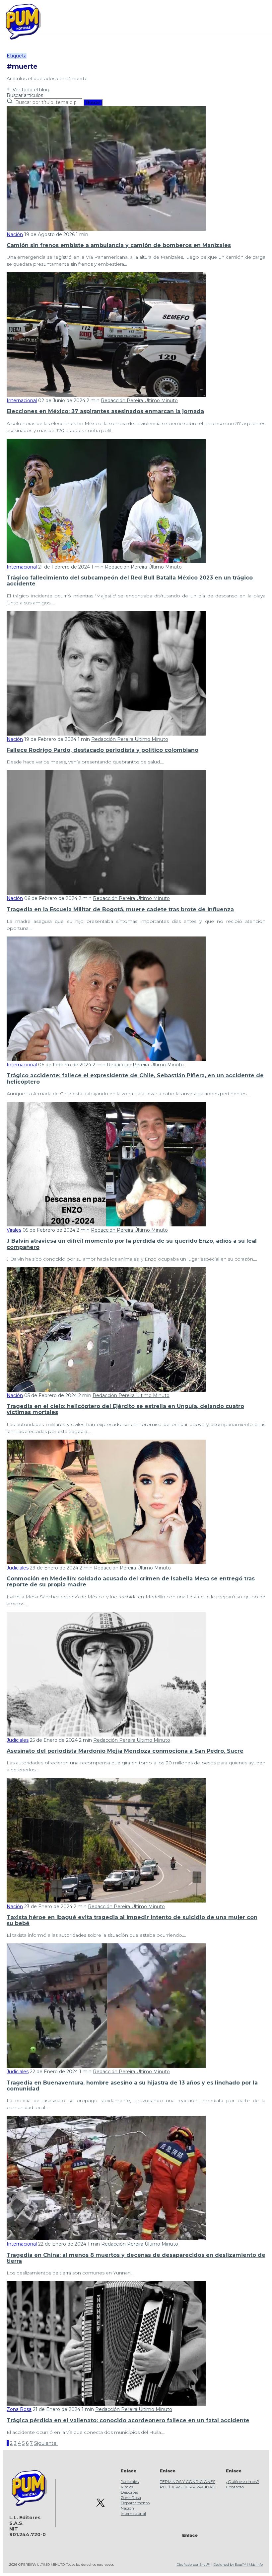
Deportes (129, 2492)
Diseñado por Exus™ (193, 2565)
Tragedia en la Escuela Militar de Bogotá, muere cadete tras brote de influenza (120, 909)
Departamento (135, 2503)
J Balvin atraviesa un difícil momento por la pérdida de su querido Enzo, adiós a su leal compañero (132, 1244)
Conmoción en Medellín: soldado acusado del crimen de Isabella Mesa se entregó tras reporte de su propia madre (131, 1582)
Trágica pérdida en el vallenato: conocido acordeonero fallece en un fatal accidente (128, 2420)
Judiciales (18, 1568)
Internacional (22, 400)
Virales (14, 1230)
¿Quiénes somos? (242, 2482)
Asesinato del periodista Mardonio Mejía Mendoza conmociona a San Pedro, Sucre (125, 1751)
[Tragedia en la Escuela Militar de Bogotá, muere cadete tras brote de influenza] (106, 893)
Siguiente (46, 2443)
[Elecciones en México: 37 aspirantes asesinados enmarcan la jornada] (106, 395)
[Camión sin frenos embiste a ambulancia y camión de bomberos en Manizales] (106, 229)
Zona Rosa (19, 2409)
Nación (15, 234)
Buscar (93, 102)
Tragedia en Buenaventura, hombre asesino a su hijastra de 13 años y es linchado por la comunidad (132, 2086)
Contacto (235, 2487)
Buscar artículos (25, 95)
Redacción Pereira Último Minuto (139, 400)
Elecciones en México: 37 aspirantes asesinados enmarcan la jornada (105, 411)
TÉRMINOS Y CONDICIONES (188, 2482)
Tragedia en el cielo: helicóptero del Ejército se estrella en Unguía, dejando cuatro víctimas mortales (125, 1409)
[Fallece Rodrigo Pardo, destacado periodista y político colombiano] (106, 734)
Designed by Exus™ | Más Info (238, 2565)
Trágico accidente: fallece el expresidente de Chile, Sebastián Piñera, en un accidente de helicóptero (135, 1078)
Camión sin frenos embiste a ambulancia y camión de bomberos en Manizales (119, 245)
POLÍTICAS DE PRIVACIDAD (188, 2487)
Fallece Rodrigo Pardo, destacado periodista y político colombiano (102, 750)
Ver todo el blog (30, 90)
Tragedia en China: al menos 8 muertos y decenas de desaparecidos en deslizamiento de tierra (136, 2258)
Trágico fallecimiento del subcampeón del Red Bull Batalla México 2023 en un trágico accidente (130, 581)
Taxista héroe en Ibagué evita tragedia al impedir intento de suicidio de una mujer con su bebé (132, 1920)
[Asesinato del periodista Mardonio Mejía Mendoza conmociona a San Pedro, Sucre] (106, 1735)
